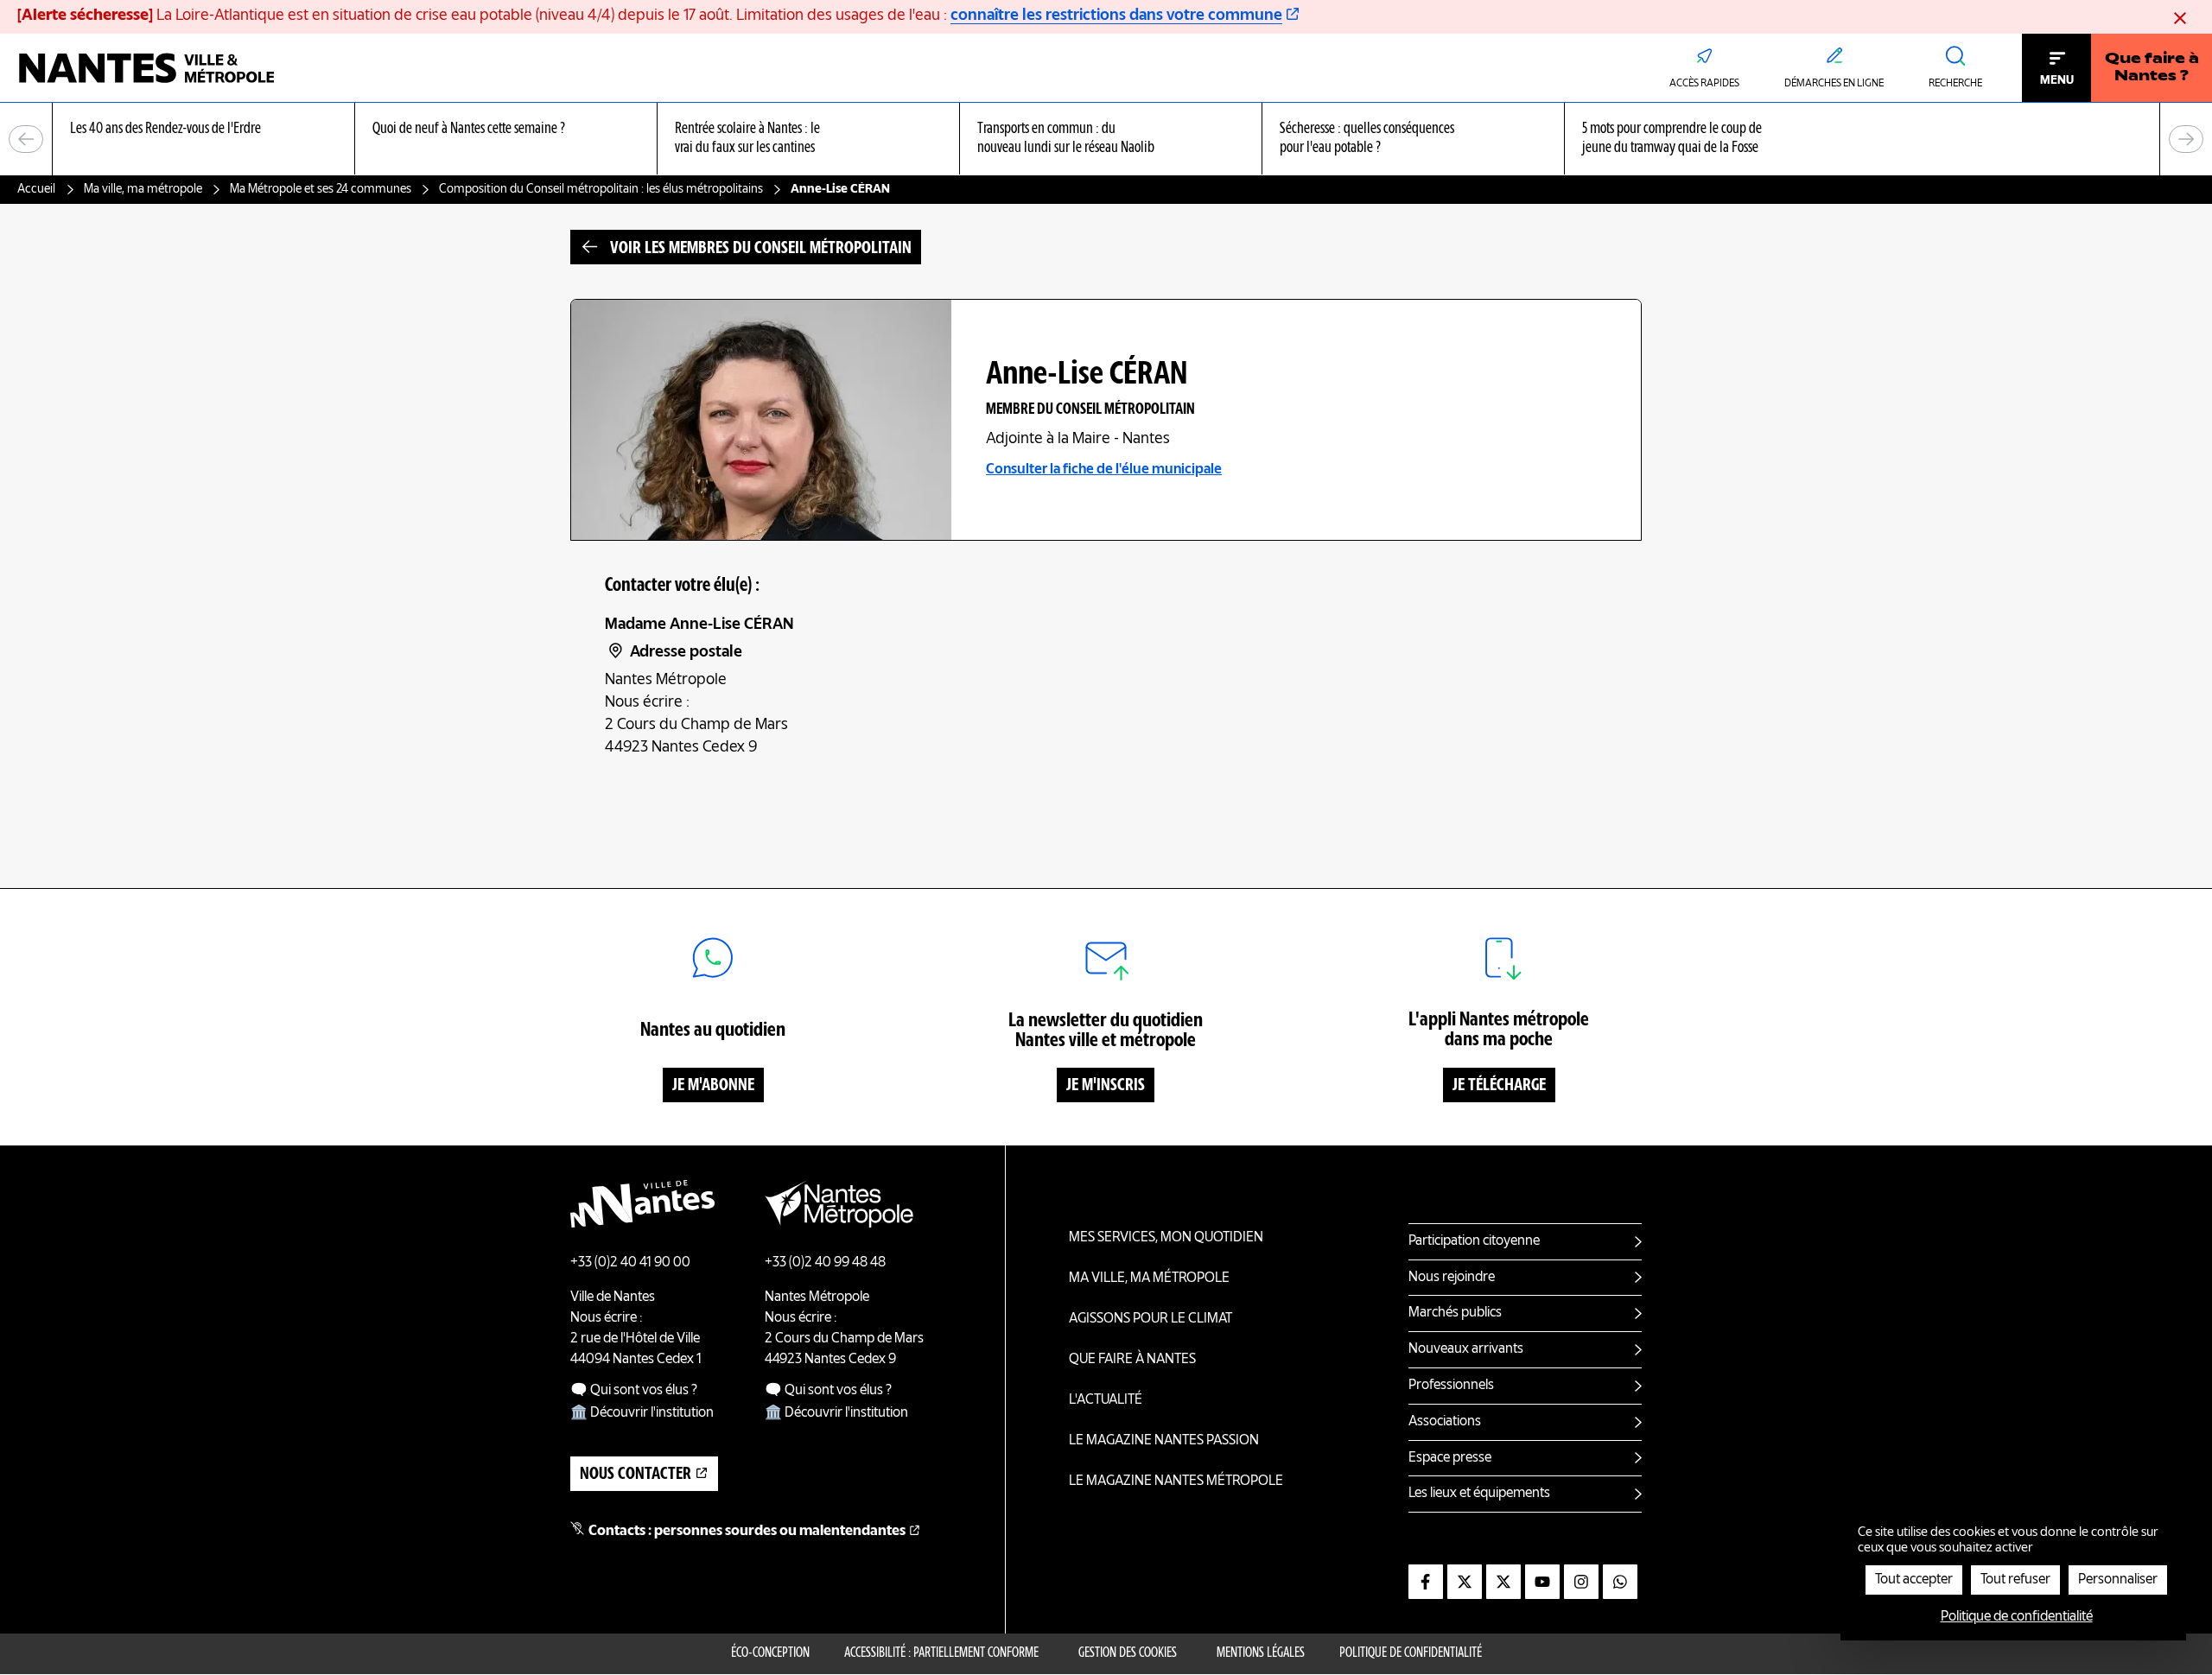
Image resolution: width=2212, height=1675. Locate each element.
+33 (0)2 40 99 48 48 (825, 1263)
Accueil (36, 189)
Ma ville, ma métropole (143, 189)
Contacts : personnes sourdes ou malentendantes (747, 1532)
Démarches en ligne (1834, 84)
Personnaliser (2118, 1580)
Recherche (1955, 84)
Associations (1445, 1422)
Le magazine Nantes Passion (1164, 1441)
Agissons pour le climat (1150, 1319)
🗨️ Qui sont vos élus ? (634, 1391)
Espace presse (1450, 1458)
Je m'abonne (713, 1086)
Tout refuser (2015, 1580)
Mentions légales (1261, 1653)
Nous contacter (636, 1475)
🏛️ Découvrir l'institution (642, 1413)
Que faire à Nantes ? (2152, 68)
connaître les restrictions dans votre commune (1116, 16)
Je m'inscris (1106, 1086)
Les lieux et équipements (1479, 1494)
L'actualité (1106, 1400)
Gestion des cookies (1128, 1653)
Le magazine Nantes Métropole (1176, 1481)
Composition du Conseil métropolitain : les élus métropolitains (601, 189)
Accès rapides (1704, 84)
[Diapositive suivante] (2186, 139)
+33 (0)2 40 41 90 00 (630, 1263)
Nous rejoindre (1452, 1278)
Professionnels (1451, 1386)
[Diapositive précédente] (26, 139)
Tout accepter (1914, 1580)
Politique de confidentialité (1411, 1653)
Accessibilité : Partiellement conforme (941, 1653)
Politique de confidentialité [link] (2017, 1617)
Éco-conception (770, 1653)
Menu (2057, 80)
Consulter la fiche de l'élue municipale (1104, 470)
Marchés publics (1455, 1313)
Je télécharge (1499, 1086)
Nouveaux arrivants (1466, 1349)
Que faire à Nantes (1132, 1360)
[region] (1106, 140)
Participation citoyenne (1474, 1241)
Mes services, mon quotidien (1166, 1238)
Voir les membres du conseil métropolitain (761, 249)
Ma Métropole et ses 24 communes (321, 189)
